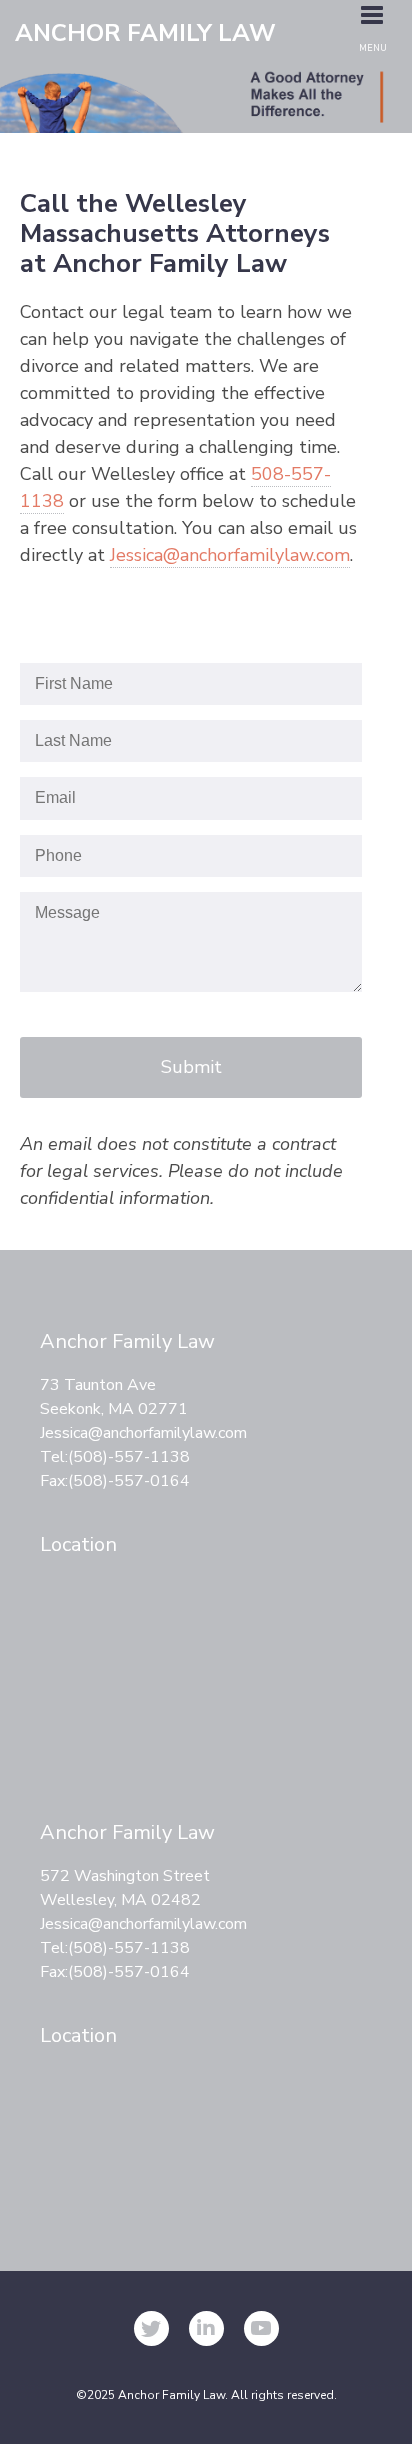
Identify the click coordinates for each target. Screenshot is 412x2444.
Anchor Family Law (145, 34)
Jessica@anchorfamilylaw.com (230, 555)
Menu (373, 48)
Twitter (151, 2328)
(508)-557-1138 (129, 1457)
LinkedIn (206, 2328)
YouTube (261, 2328)
